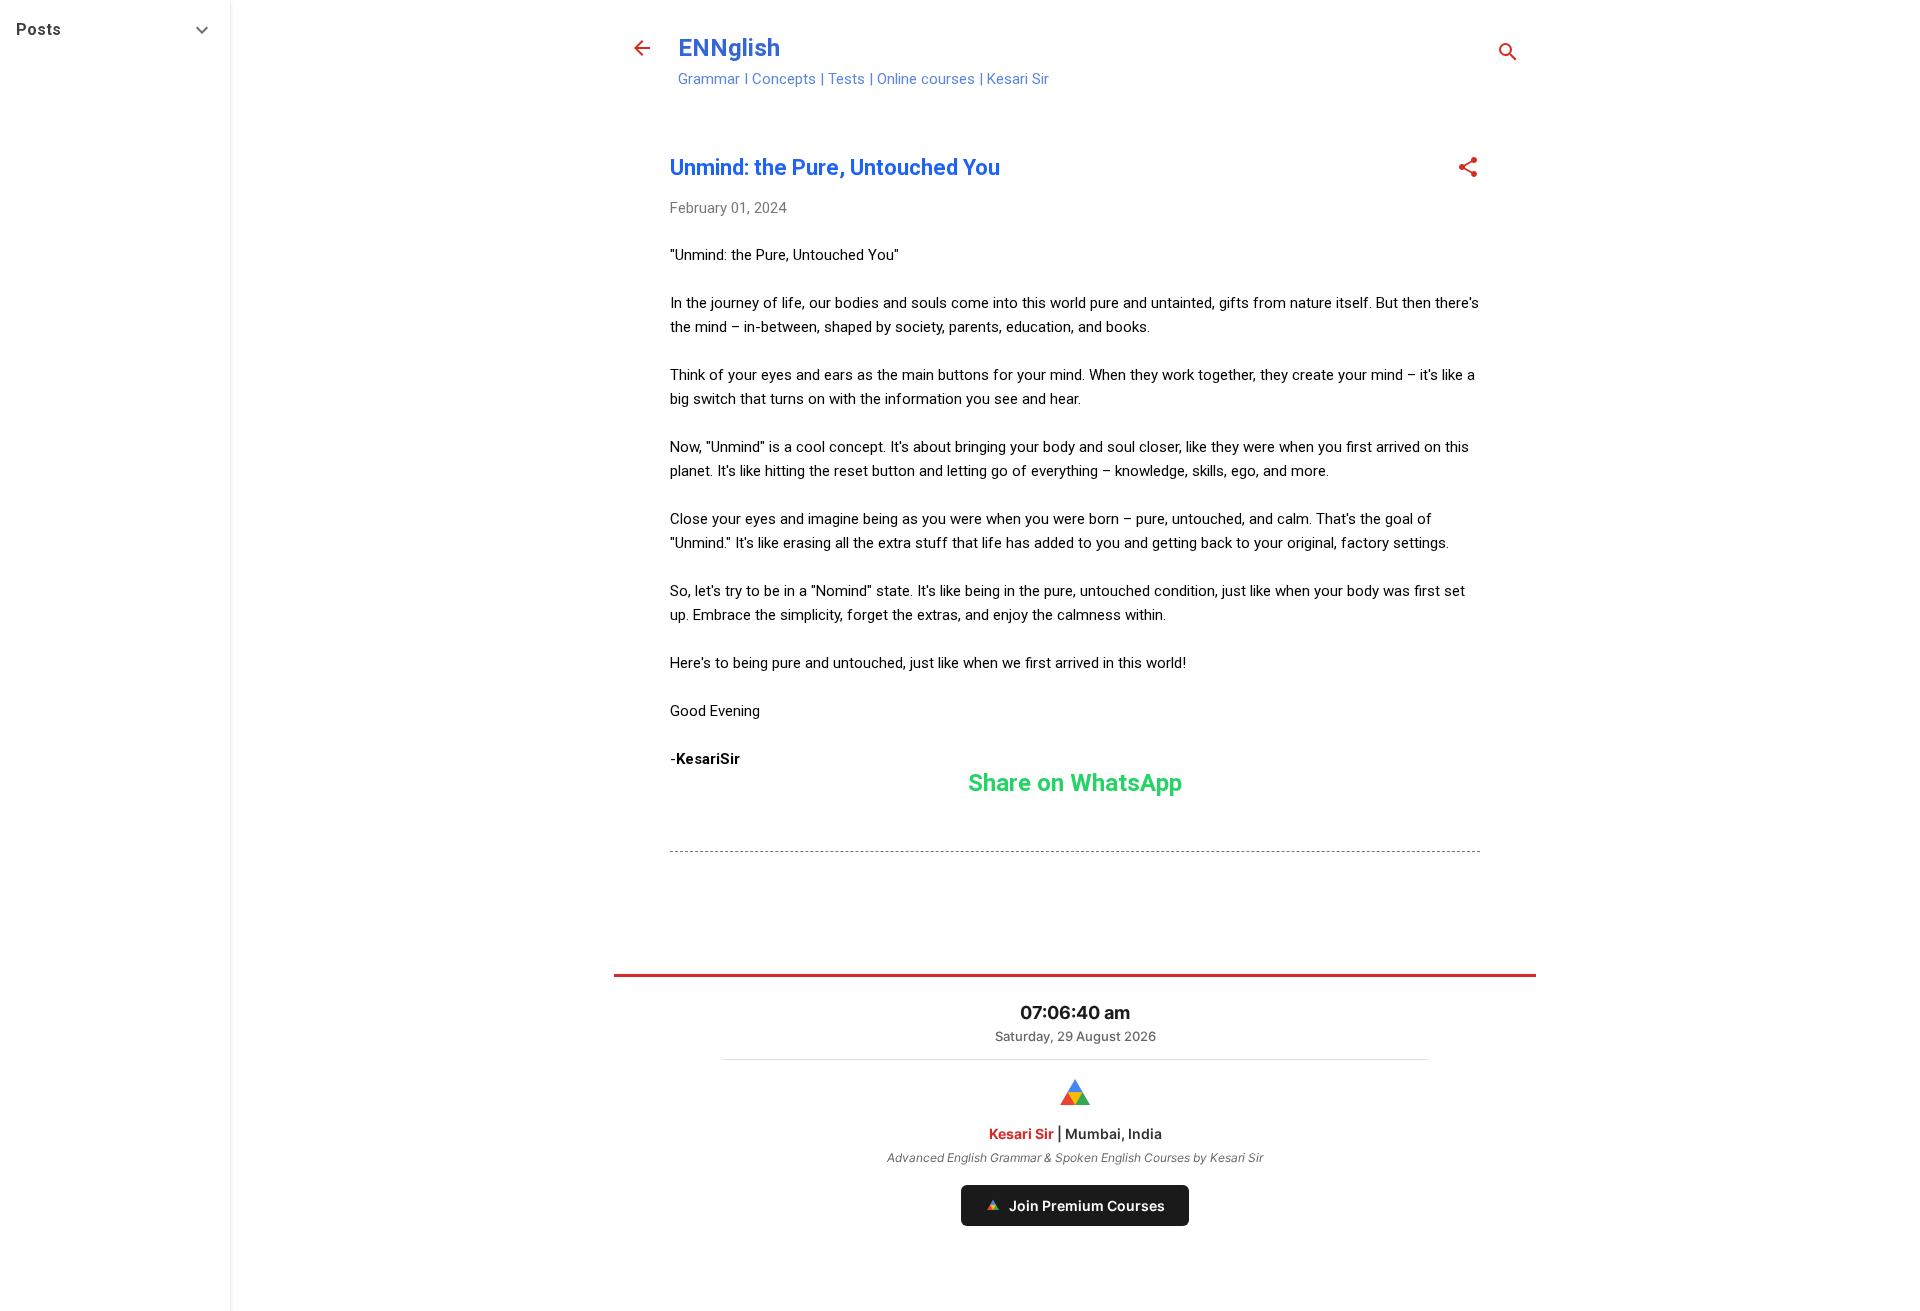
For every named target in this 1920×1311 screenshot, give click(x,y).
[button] (1468, 169)
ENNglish (729, 48)
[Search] (1508, 54)
